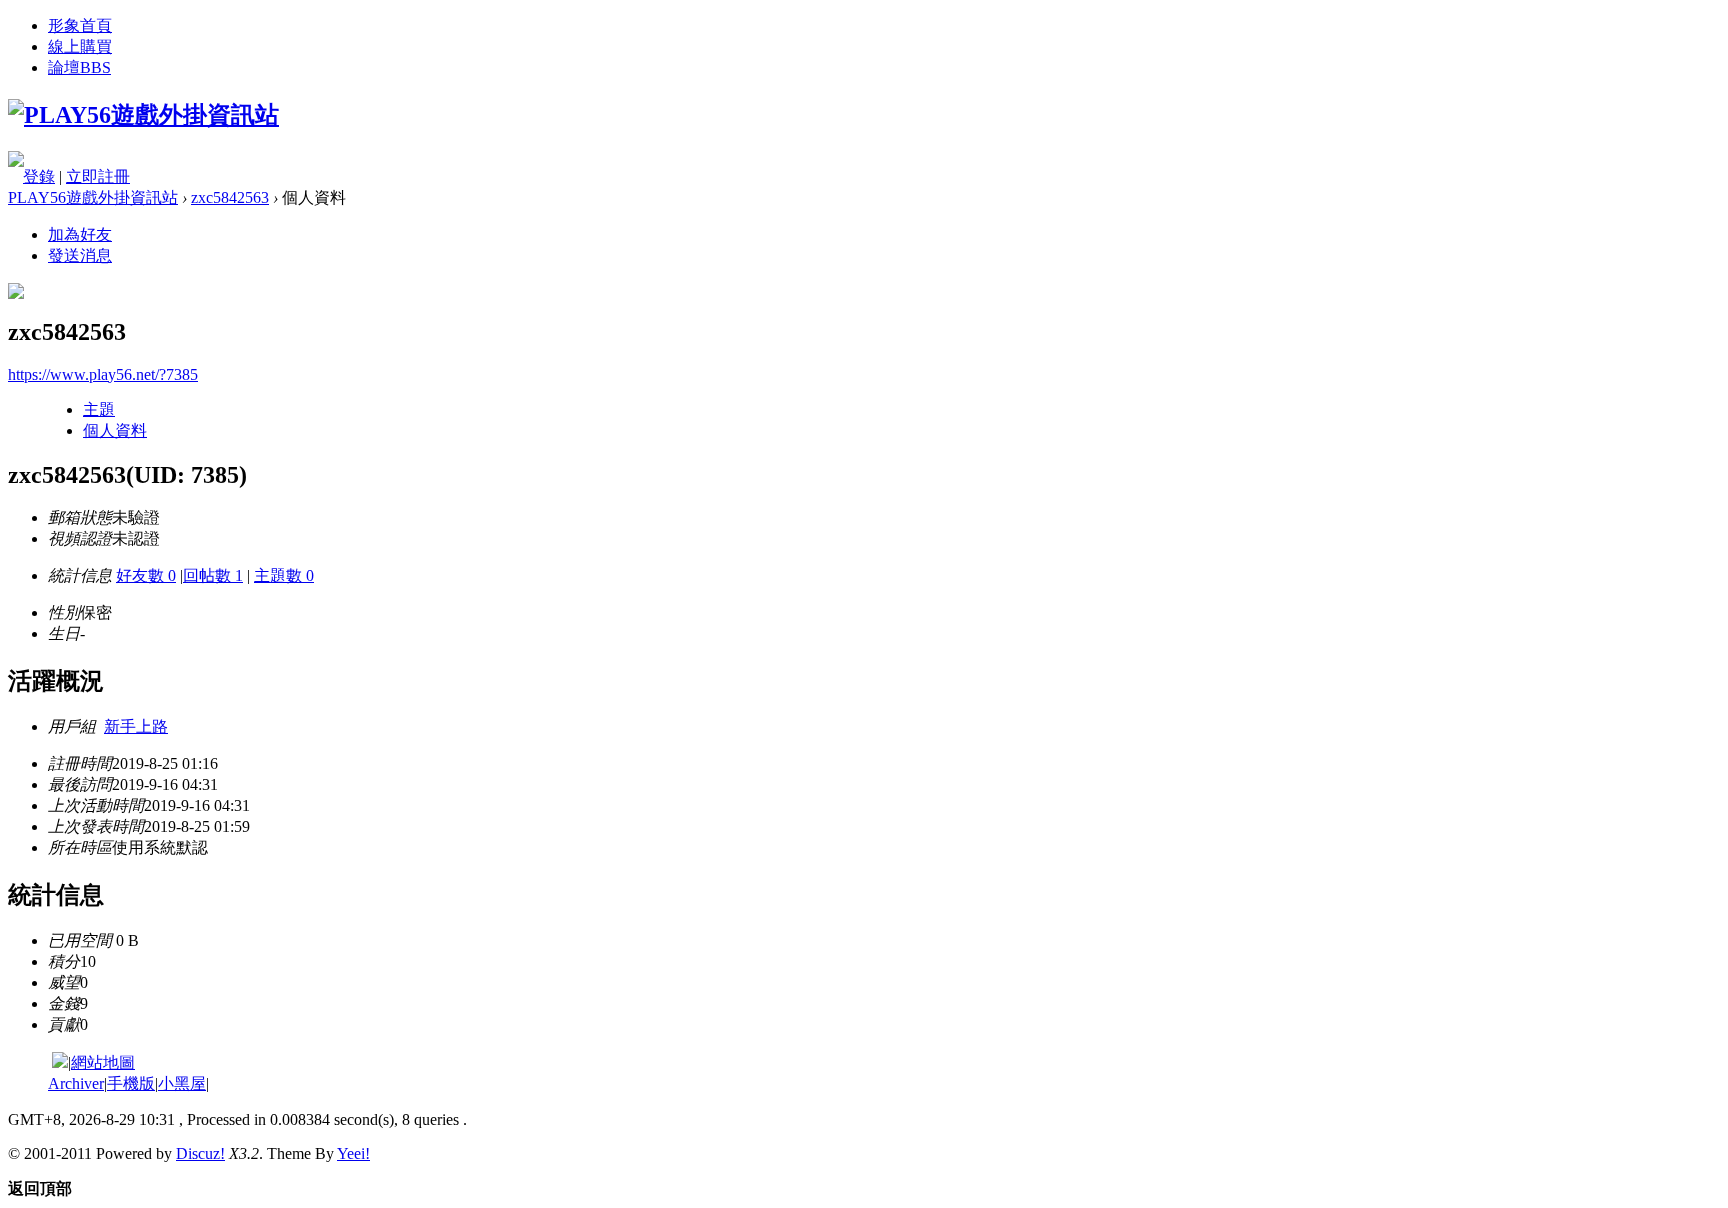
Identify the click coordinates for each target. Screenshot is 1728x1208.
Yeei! (353, 1153)
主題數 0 (284, 575)
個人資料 (115, 430)
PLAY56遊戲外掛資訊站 (93, 197)
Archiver (76, 1083)
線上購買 (80, 46)
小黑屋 (182, 1083)
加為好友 (80, 234)
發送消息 (80, 255)
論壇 (79, 67)
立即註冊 (98, 176)
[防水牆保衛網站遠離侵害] (60, 1062)
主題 (99, 409)
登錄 (39, 176)
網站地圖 (103, 1062)
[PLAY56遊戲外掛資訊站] (143, 115)
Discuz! (200, 1153)
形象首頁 (80, 25)
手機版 (131, 1083)
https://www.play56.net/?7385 (103, 374)
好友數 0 (146, 575)
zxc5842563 (230, 197)
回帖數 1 (213, 575)
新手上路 (136, 726)
